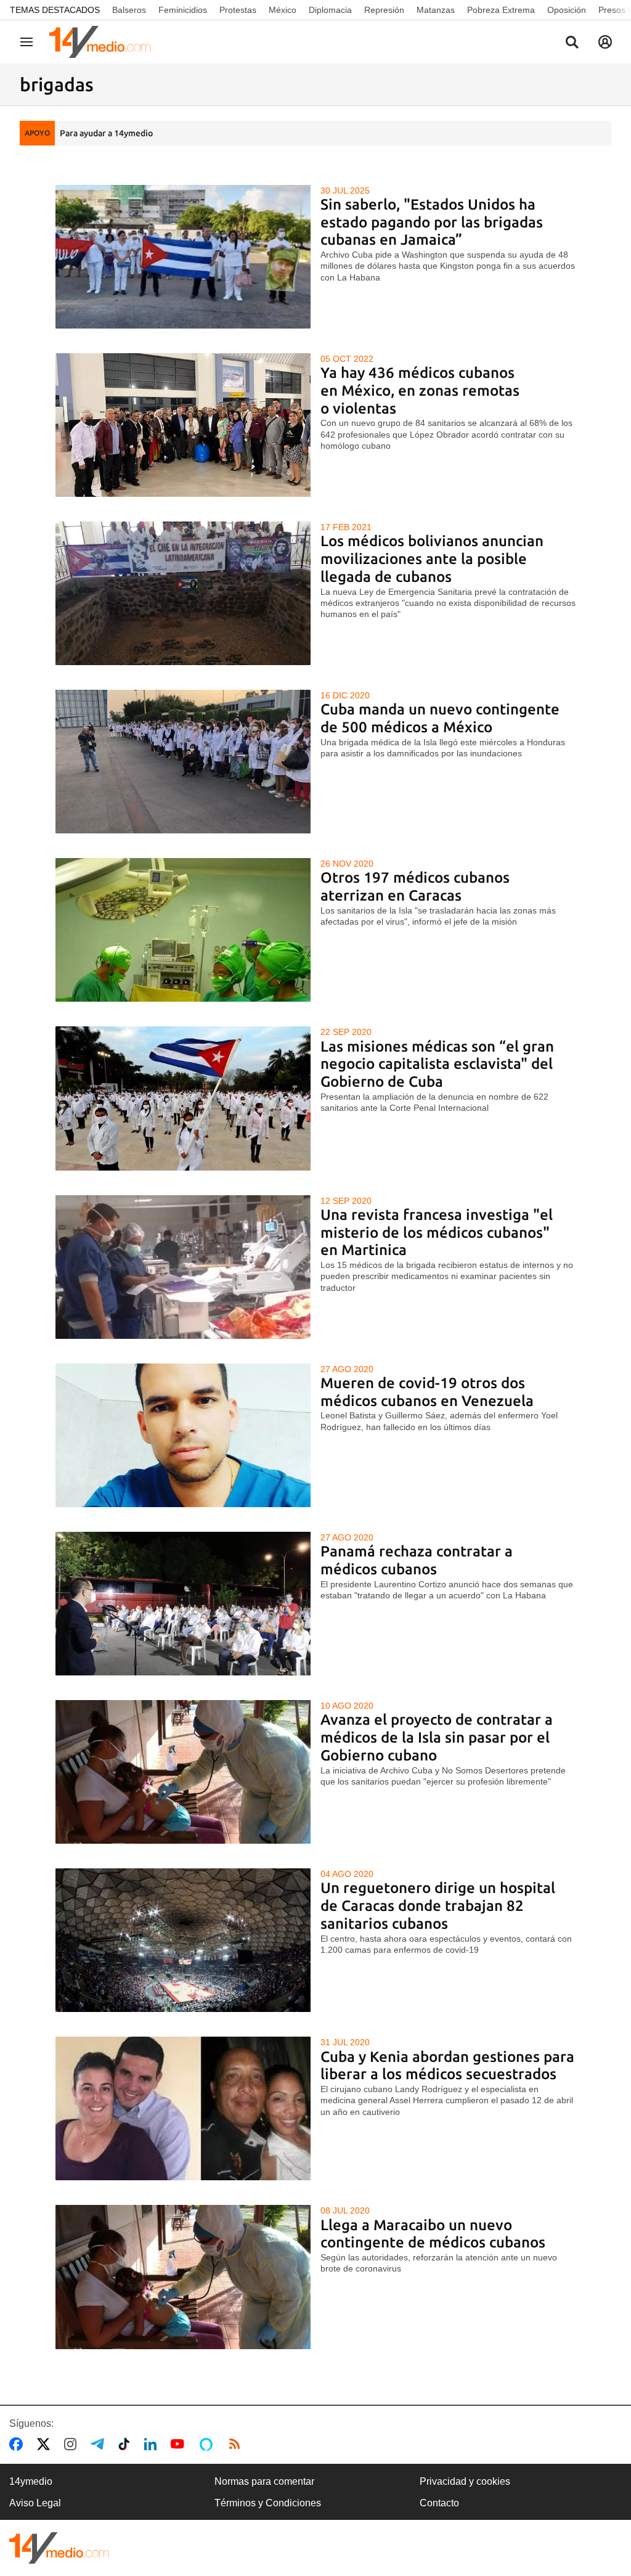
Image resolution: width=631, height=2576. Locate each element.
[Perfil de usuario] (605, 42)
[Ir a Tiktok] (127, 2444)
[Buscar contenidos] (572, 43)
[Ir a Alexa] (208, 2444)
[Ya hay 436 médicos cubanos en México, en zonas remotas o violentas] (183, 425)
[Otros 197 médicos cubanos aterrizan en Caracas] (183, 930)
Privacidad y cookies (465, 2481)
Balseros (129, 10)
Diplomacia (330, 10)
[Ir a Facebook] (18, 2444)
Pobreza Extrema (501, 10)
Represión (384, 10)
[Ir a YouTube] (180, 2444)
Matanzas (436, 10)
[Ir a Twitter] (46, 2444)
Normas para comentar (264, 2481)
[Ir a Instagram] (73, 2444)
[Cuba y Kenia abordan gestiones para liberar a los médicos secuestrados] (183, 2108)
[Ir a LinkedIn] (153, 2444)
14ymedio (31, 2481)
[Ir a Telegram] (100, 2444)
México (283, 10)
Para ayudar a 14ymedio (106, 133)
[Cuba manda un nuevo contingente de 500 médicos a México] (183, 762)
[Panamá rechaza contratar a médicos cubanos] (183, 1604)
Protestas (238, 10)
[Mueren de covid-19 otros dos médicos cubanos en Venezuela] (183, 1435)
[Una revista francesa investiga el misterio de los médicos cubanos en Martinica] (183, 1267)
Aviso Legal (35, 2503)
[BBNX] (59, 2548)
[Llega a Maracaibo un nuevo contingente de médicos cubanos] (183, 2277)
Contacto (439, 2503)
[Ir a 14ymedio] (104, 42)
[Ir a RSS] (237, 2444)
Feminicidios (183, 10)
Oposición (567, 10)
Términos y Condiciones (268, 2503)
